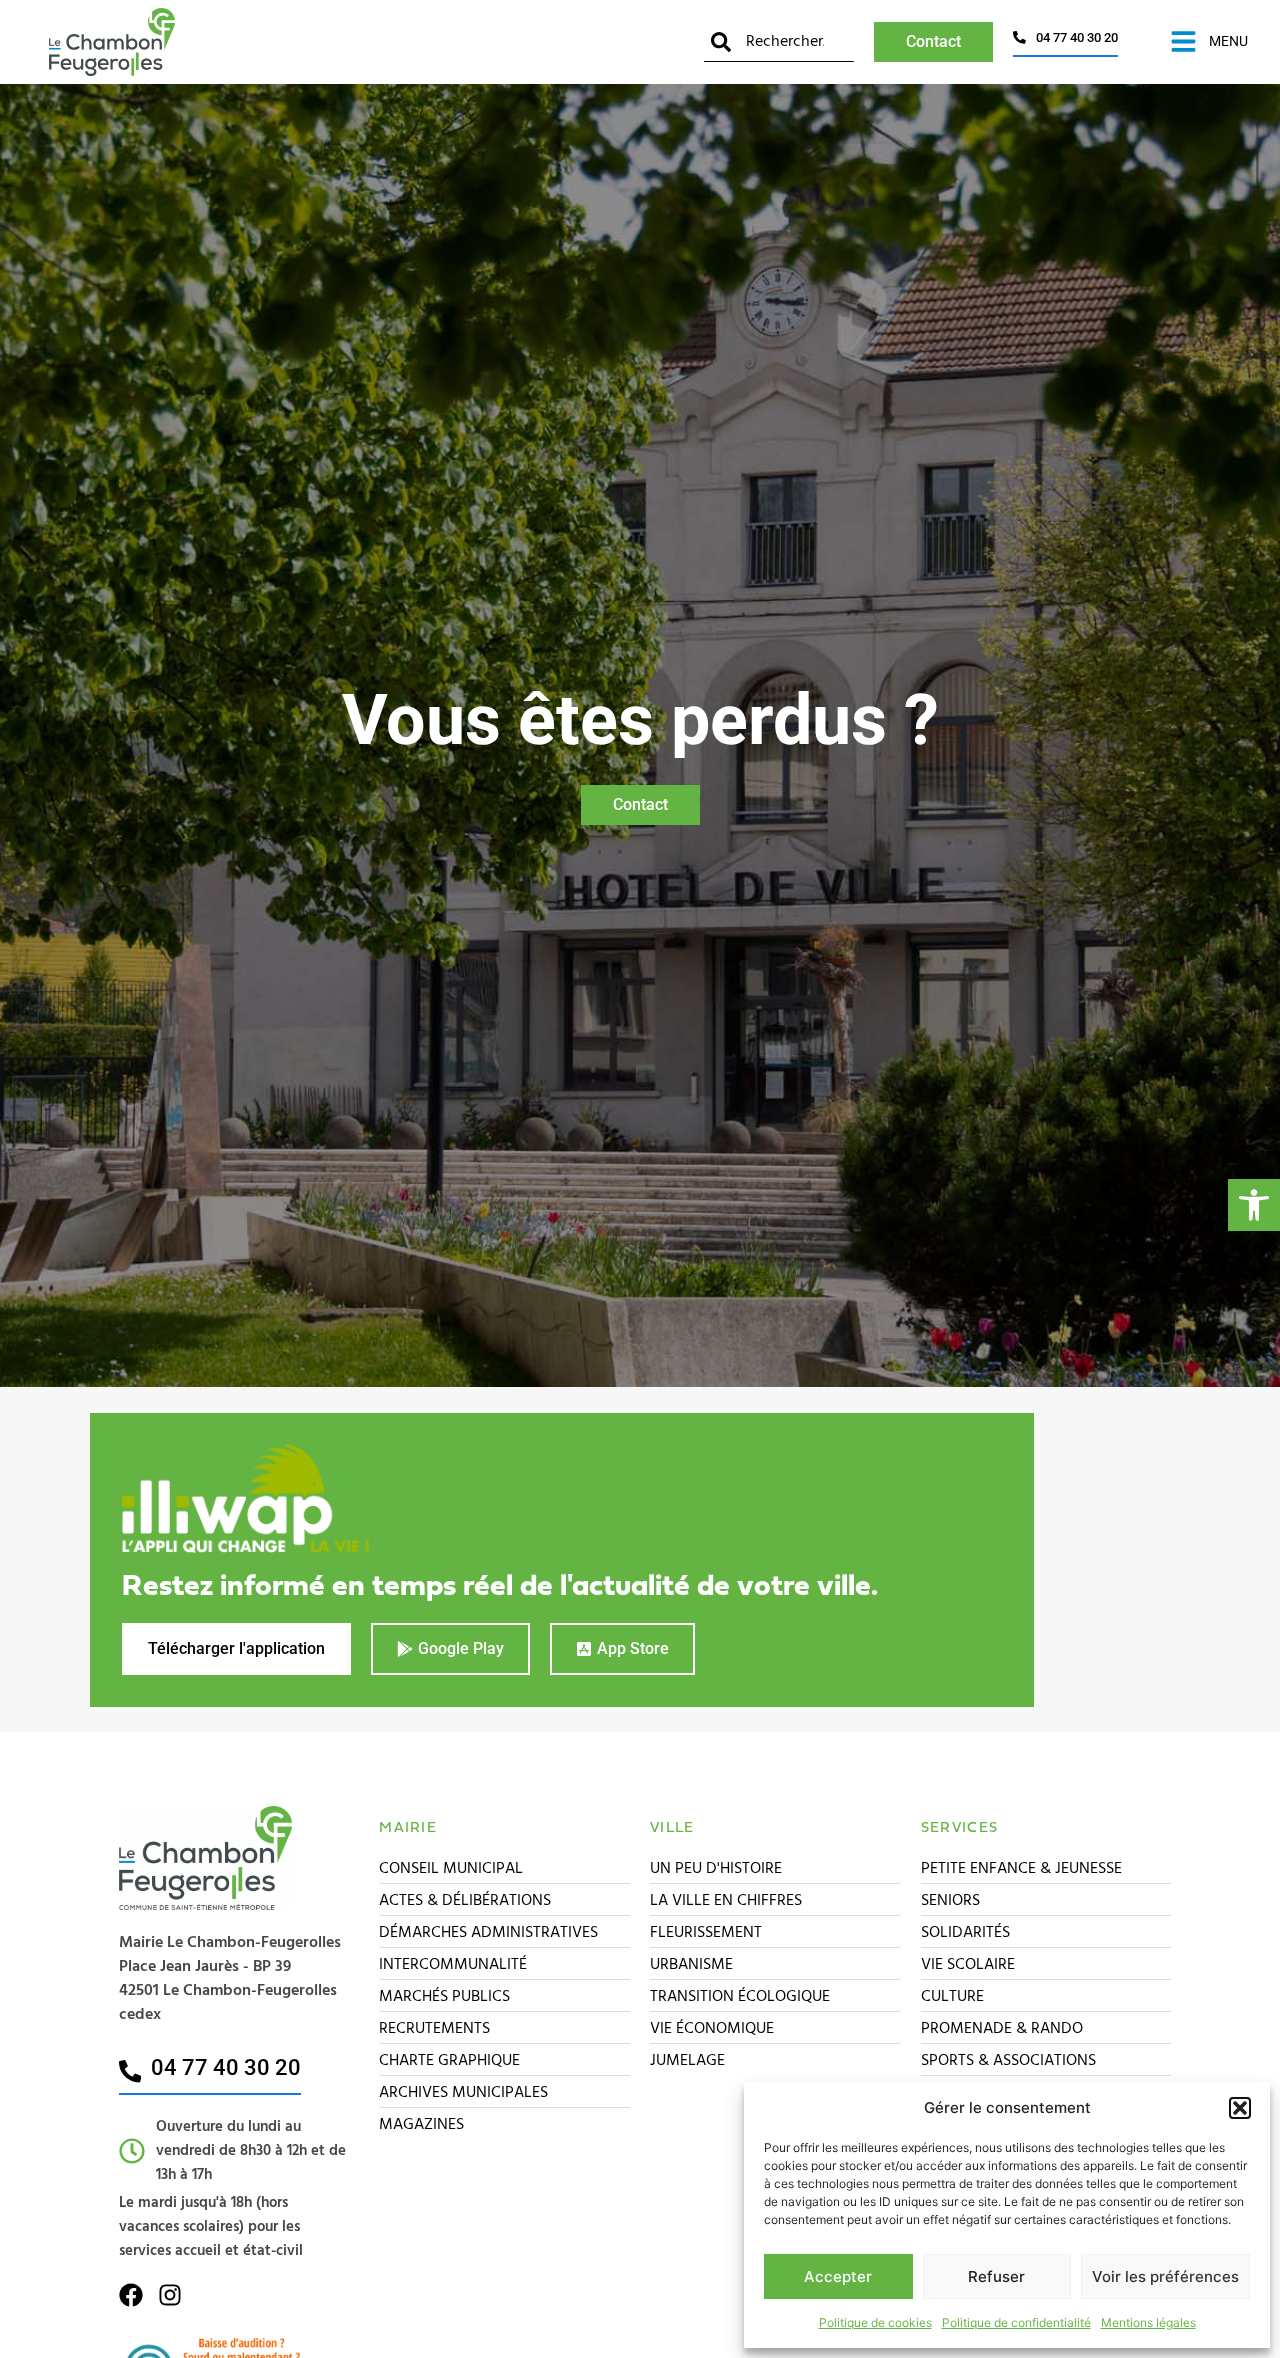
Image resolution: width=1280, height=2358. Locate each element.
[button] (1254, 1205)
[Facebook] (131, 2295)
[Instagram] (170, 2295)
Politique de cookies (875, 2322)
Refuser (996, 2276)
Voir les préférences (1165, 2276)
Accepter (838, 2276)
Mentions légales (1148, 2322)
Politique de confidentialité (1016, 2322)
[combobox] (779, 41)
